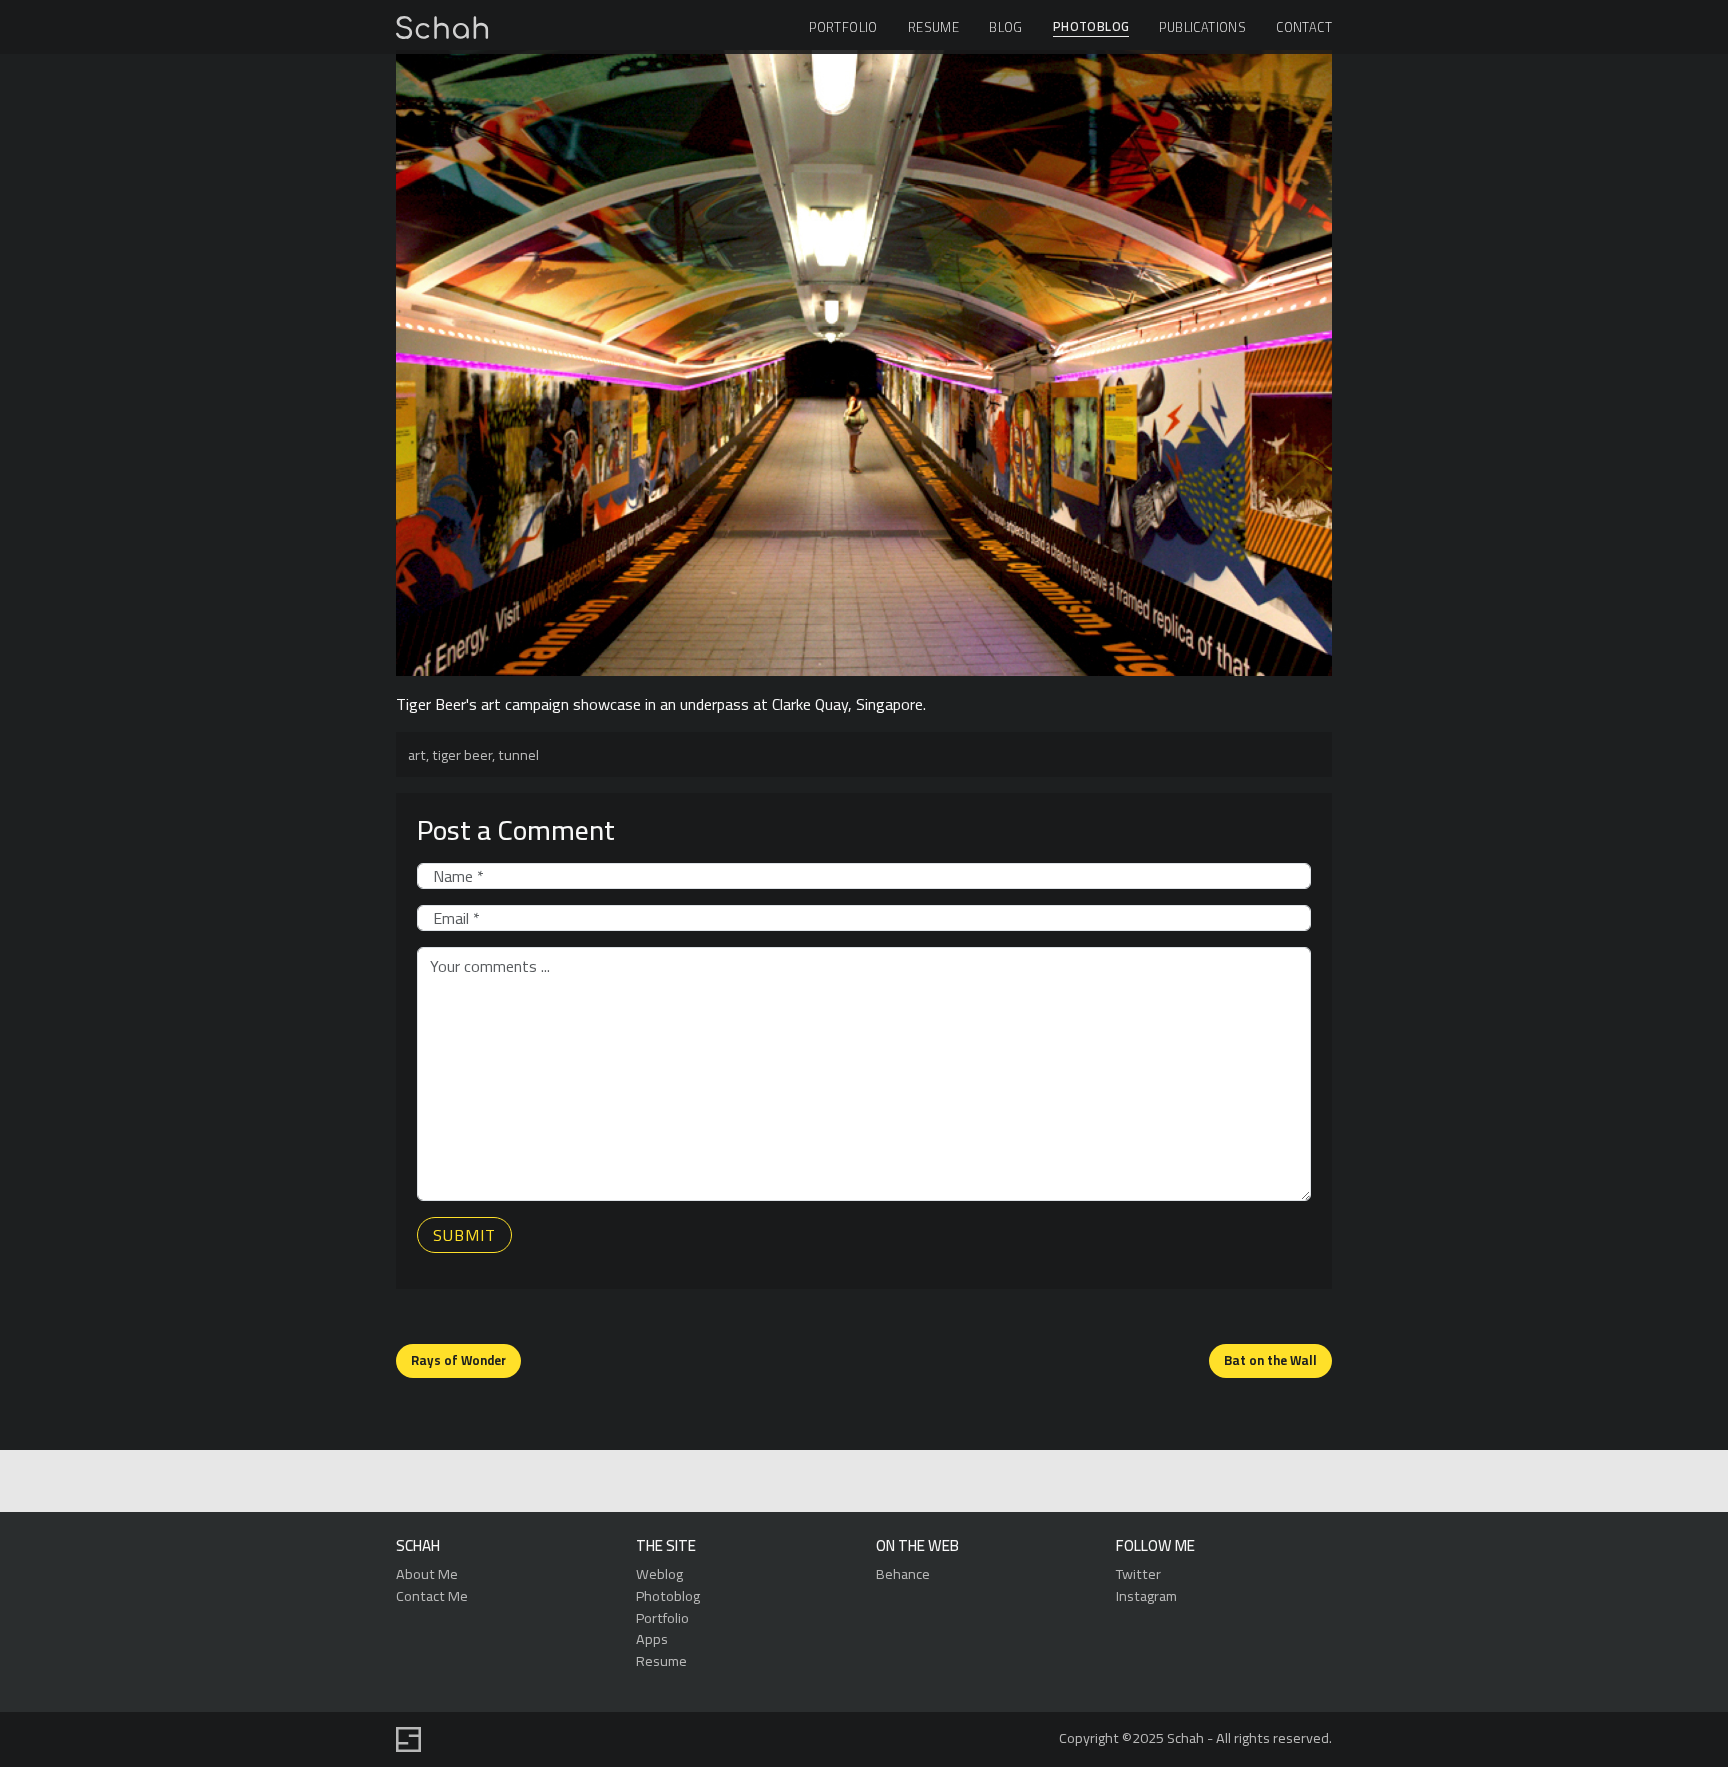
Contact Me (432, 1595)
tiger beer (462, 754)
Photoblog (1091, 27)
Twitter (1138, 1573)
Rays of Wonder (458, 1360)
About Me (427, 1573)
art (417, 754)
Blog (1006, 27)
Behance (903, 1573)
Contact (1304, 27)
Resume (933, 27)
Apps (652, 1638)
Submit (464, 1235)
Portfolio (843, 27)
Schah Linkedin (767, 1482)
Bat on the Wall (1270, 1360)
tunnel (518, 754)
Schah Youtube (953, 1482)
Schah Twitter (861, 1482)
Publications (1202, 27)
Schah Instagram (907, 1482)
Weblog (659, 1573)
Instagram (1146, 1595)
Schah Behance (815, 1482)
